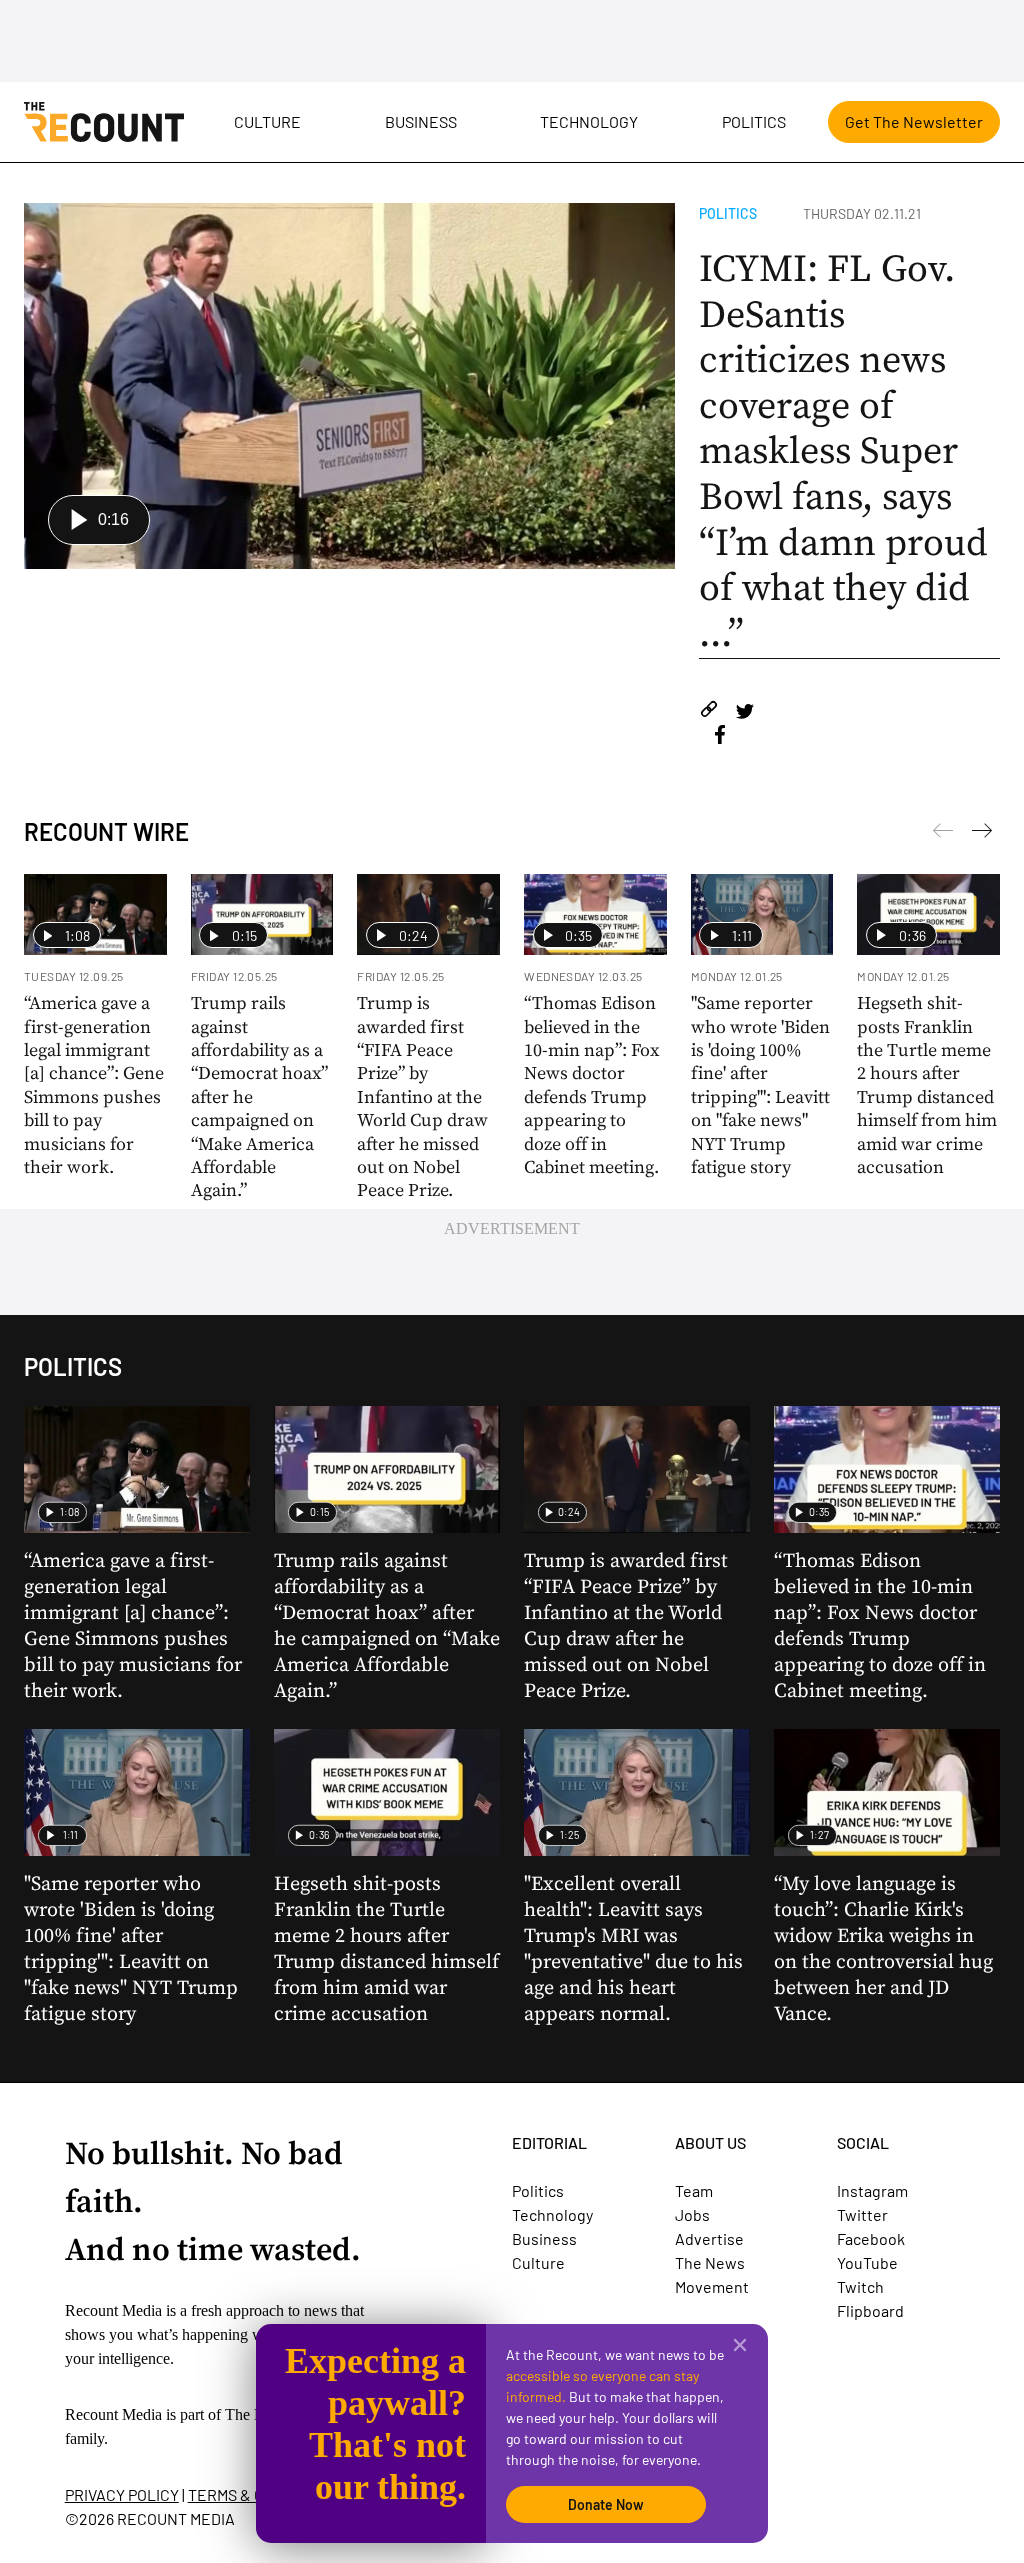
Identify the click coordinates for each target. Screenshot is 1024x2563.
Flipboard (870, 2310)
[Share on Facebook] (720, 737)
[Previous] (982, 834)
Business (421, 121)
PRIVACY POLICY (122, 2494)
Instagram (872, 2190)
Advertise (709, 2238)
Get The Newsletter (914, 121)
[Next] (943, 834)
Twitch (860, 2286)
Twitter (862, 2214)
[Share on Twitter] (744, 712)
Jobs (692, 2214)
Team (694, 2190)
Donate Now (606, 2504)
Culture (267, 121)
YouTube (867, 2262)
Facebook (871, 2238)
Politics (754, 121)
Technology (589, 121)
